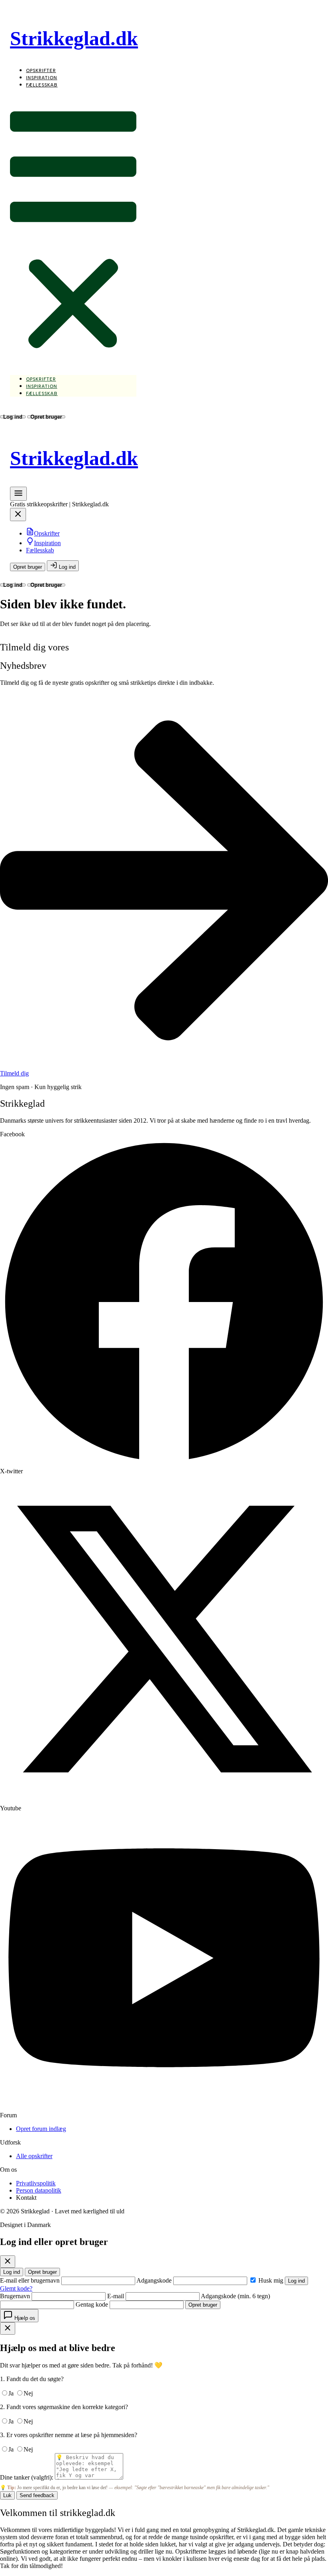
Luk (7, 2495)
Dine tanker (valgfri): (27, 2477)
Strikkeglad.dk (74, 38)
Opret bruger (46, 417)
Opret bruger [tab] (42, 2272)
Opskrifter (41, 71)
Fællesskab (42, 85)
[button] (73, 232)
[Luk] (8, 2262)
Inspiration (42, 78)
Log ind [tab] (12, 2272)
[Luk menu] (18, 517)
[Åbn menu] (18, 496)
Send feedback (37, 2495)
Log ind (13, 417)
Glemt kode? (16, 2288)
